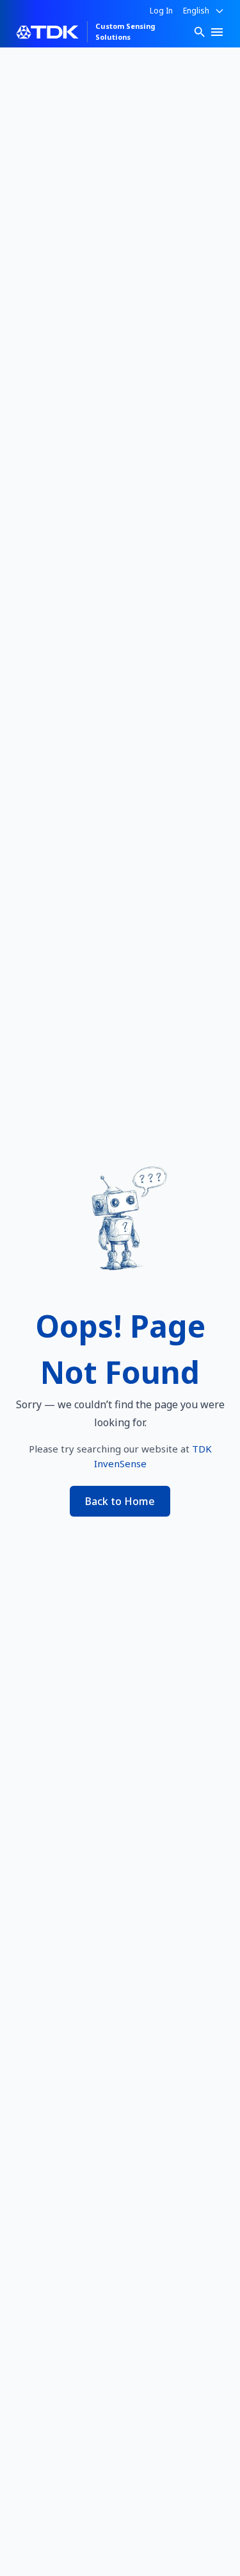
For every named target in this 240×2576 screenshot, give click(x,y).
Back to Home (120, 1501)
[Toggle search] (200, 32)
